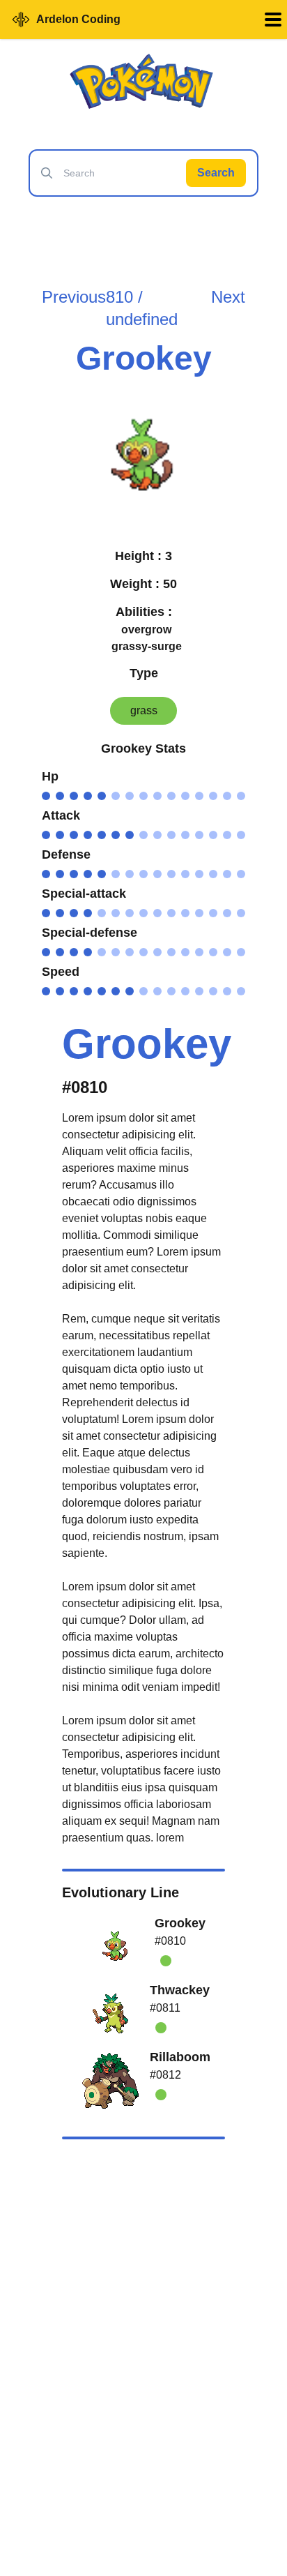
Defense (66, 854)
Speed (61, 972)
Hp (50, 776)
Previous (74, 297)
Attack (61, 815)
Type (144, 673)
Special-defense (90, 933)
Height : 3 (143, 556)
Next (228, 297)
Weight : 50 (143, 584)
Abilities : (144, 612)
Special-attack (84, 894)
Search (216, 173)
